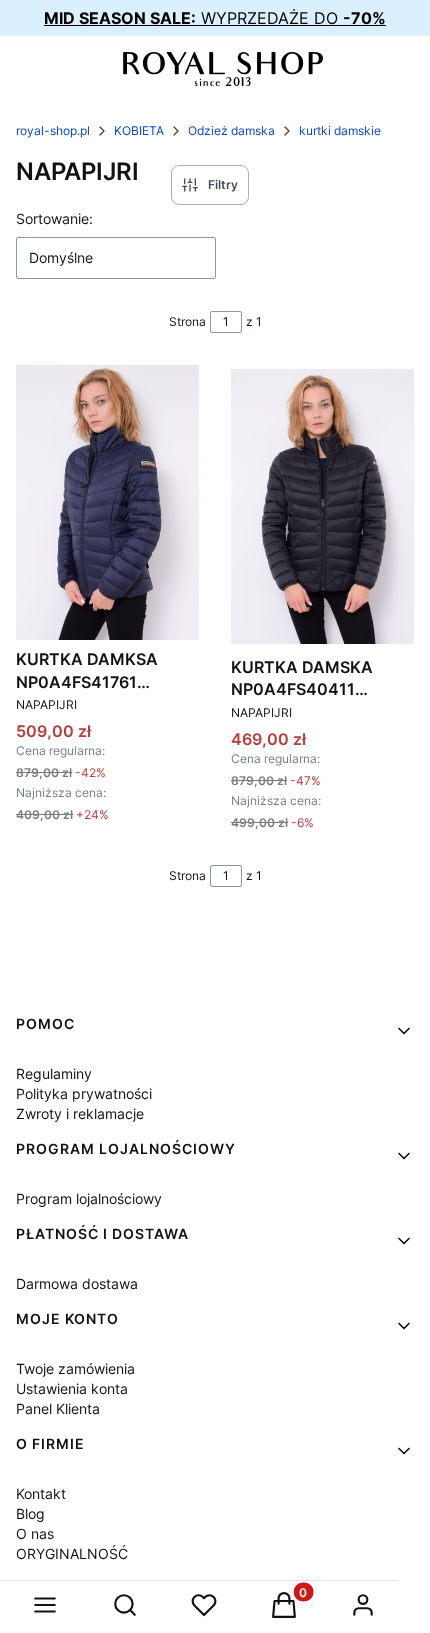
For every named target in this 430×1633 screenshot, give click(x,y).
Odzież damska (231, 130)
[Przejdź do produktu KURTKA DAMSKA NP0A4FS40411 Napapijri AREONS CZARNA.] (322, 506)
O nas (35, 1533)
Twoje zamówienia (75, 1368)
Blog (30, 1513)
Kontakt (41, 1493)
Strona (187, 321)
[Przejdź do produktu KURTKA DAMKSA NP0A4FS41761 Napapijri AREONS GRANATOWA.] (107, 502)
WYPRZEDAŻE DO (215, 18)
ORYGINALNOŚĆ (72, 1553)
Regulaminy (54, 1073)
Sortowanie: (54, 218)
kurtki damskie (340, 130)
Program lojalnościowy (89, 1198)
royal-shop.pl (53, 130)
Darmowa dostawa (77, 1283)
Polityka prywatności (84, 1093)
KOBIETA (139, 130)
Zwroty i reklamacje (80, 1113)
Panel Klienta (58, 1408)
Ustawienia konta (72, 1388)
